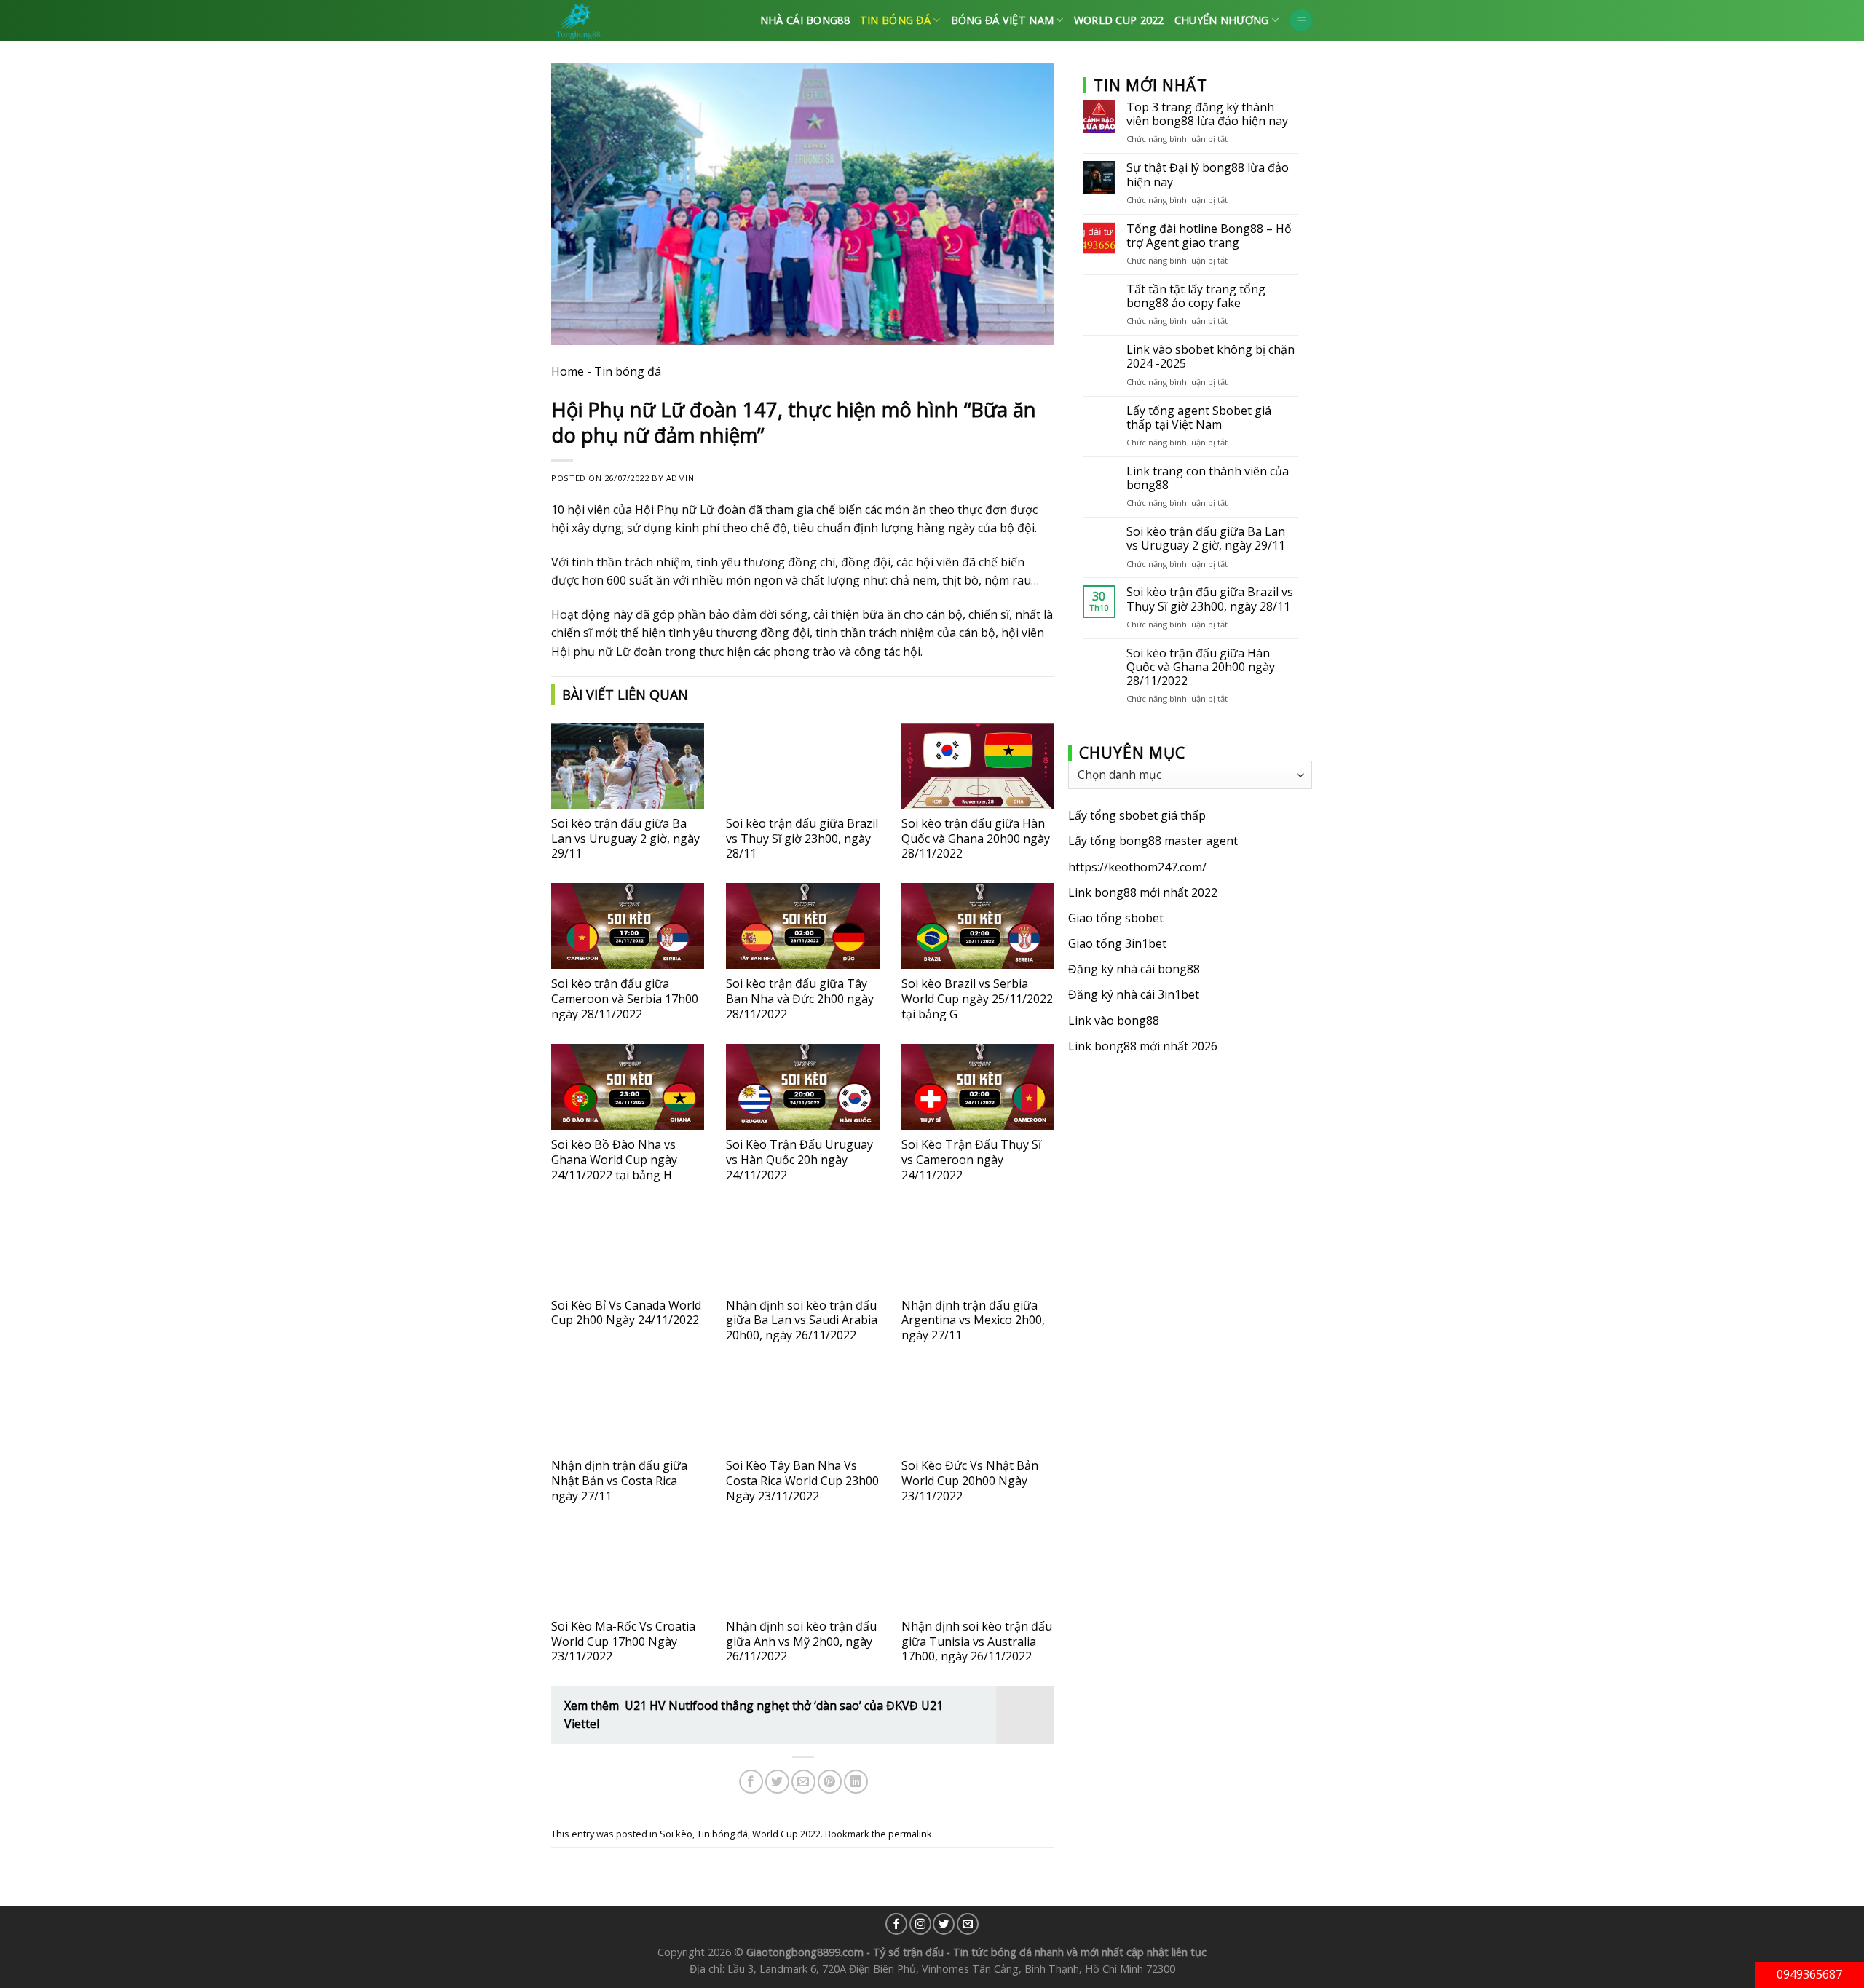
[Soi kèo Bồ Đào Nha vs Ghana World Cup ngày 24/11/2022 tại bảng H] (628, 1087)
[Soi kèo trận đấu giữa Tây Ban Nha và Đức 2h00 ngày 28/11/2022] (802, 926)
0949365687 (1809, 1974)
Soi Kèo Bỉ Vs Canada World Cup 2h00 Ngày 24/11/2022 (626, 1313)
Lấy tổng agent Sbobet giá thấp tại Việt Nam (1199, 418)
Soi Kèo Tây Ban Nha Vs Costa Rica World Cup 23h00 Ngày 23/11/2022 (802, 1481)
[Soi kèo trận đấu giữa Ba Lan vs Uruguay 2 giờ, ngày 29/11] (628, 766)
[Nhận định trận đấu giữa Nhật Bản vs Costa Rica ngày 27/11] (628, 1408)
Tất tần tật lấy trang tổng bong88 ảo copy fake (1196, 296)
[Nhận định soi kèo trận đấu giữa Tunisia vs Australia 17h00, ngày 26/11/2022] (978, 1569)
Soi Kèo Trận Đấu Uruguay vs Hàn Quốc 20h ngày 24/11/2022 (799, 1160)
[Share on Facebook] (751, 1782)
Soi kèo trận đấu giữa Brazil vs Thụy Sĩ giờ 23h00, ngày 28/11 (802, 839)
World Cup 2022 (1119, 20)
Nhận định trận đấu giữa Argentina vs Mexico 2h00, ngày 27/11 (973, 1320)
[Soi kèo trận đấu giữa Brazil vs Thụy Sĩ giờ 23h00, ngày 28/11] (802, 766)
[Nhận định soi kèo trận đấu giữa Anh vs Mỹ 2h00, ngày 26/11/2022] (802, 1569)
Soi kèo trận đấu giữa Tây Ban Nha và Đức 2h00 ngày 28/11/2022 (800, 999)
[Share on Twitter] (777, 1782)
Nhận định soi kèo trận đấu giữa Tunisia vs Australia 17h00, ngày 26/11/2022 (977, 1642)
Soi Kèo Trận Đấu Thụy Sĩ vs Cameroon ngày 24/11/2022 (971, 1160)
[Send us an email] (968, 1924)
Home (568, 371)
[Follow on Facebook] (896, 1924)
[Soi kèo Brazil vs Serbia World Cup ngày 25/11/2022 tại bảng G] (978, 926)
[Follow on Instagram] (920, 1924)
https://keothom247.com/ (1137, 867)
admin (680, 478)
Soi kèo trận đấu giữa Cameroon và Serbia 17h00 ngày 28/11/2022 (625, 999)
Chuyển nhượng (1222, 20)
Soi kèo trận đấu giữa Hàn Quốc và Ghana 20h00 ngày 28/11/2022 (976, 839)
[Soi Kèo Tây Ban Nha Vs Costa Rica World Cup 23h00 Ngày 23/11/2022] (802, 1408)
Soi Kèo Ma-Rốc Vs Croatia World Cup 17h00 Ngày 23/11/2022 (623, 1642)
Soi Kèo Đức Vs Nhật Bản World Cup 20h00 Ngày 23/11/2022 (970, 1481)
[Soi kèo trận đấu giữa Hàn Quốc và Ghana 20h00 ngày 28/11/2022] (978, 766)
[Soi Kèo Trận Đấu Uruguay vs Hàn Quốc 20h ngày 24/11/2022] (802, 1087)
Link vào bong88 (1114, 1021)
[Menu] (1301, 21)
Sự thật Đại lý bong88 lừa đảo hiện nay (1208, 175)
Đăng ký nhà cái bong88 (1134, 969)
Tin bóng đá (895, 20)
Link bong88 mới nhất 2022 (1143, 892)
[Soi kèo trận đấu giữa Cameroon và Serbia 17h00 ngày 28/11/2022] (628, 926)
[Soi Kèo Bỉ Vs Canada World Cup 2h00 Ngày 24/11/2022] (628, 1247)
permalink (910, 1834)
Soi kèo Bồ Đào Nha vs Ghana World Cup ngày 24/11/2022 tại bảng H (614, 1160)
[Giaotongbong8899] (618, 20)
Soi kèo (676, 1834)
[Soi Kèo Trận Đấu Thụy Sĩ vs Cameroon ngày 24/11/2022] (978, 1087)
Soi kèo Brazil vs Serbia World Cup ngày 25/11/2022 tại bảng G (977, 999)
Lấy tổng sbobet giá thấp (1137, 815)
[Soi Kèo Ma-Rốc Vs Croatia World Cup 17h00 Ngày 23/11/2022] (628, 1569)
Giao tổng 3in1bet (1117, 943)
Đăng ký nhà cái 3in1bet (1134, 994)
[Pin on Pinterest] (830, 1782)
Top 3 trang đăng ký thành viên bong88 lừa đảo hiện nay (1207, 114)
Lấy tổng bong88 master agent (1153, 841)
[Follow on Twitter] (944, 1924)
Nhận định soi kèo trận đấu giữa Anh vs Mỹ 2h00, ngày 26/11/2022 (801, 1642)
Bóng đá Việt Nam (1003, 20)
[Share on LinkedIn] (856, 1782)
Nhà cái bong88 (805, 20)
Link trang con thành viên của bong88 (1208, 478)
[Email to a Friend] (803, 1782)
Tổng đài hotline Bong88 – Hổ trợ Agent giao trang (1209, 236)
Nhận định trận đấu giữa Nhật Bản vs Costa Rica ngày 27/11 (619, 1481)
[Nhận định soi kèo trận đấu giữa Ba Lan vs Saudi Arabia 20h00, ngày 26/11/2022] (802, 1247)
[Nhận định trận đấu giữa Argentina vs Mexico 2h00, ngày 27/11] (978, 1247)
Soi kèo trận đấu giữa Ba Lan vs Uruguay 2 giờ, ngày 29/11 (625, 839)
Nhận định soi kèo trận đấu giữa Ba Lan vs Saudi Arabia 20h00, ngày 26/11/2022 (802, 1320)
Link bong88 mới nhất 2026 (1143, 1046)
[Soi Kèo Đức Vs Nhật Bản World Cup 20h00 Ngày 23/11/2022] (978, 1408)
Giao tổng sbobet (1116, 918)
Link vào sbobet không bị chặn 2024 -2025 (1211, 357)
